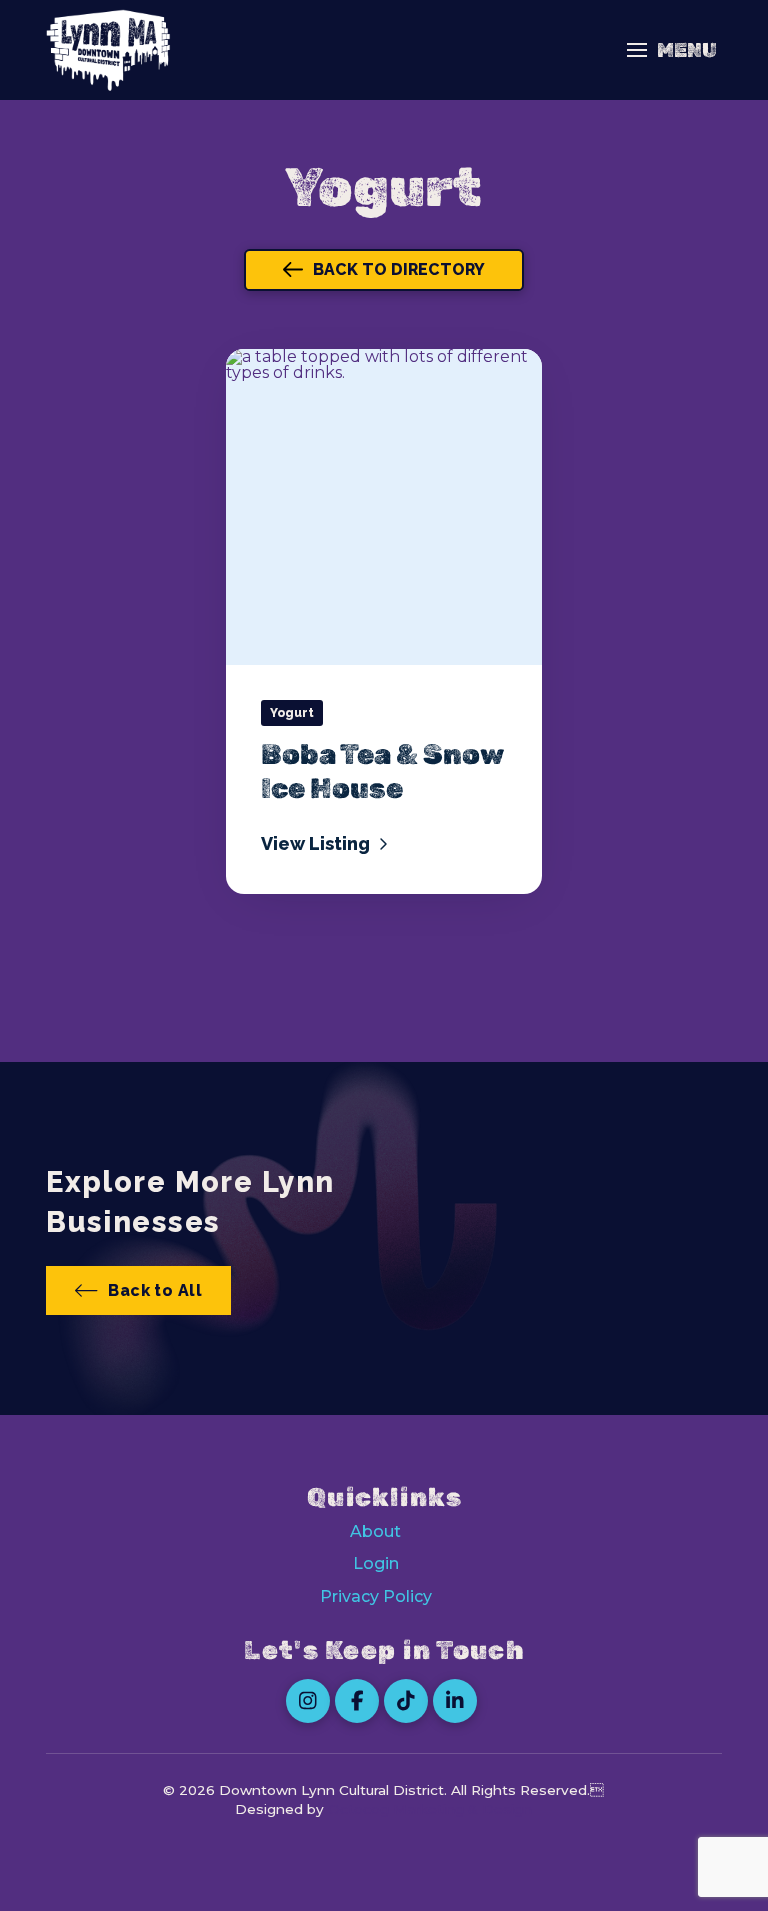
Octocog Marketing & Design (430, 1809)
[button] (672, 50)
